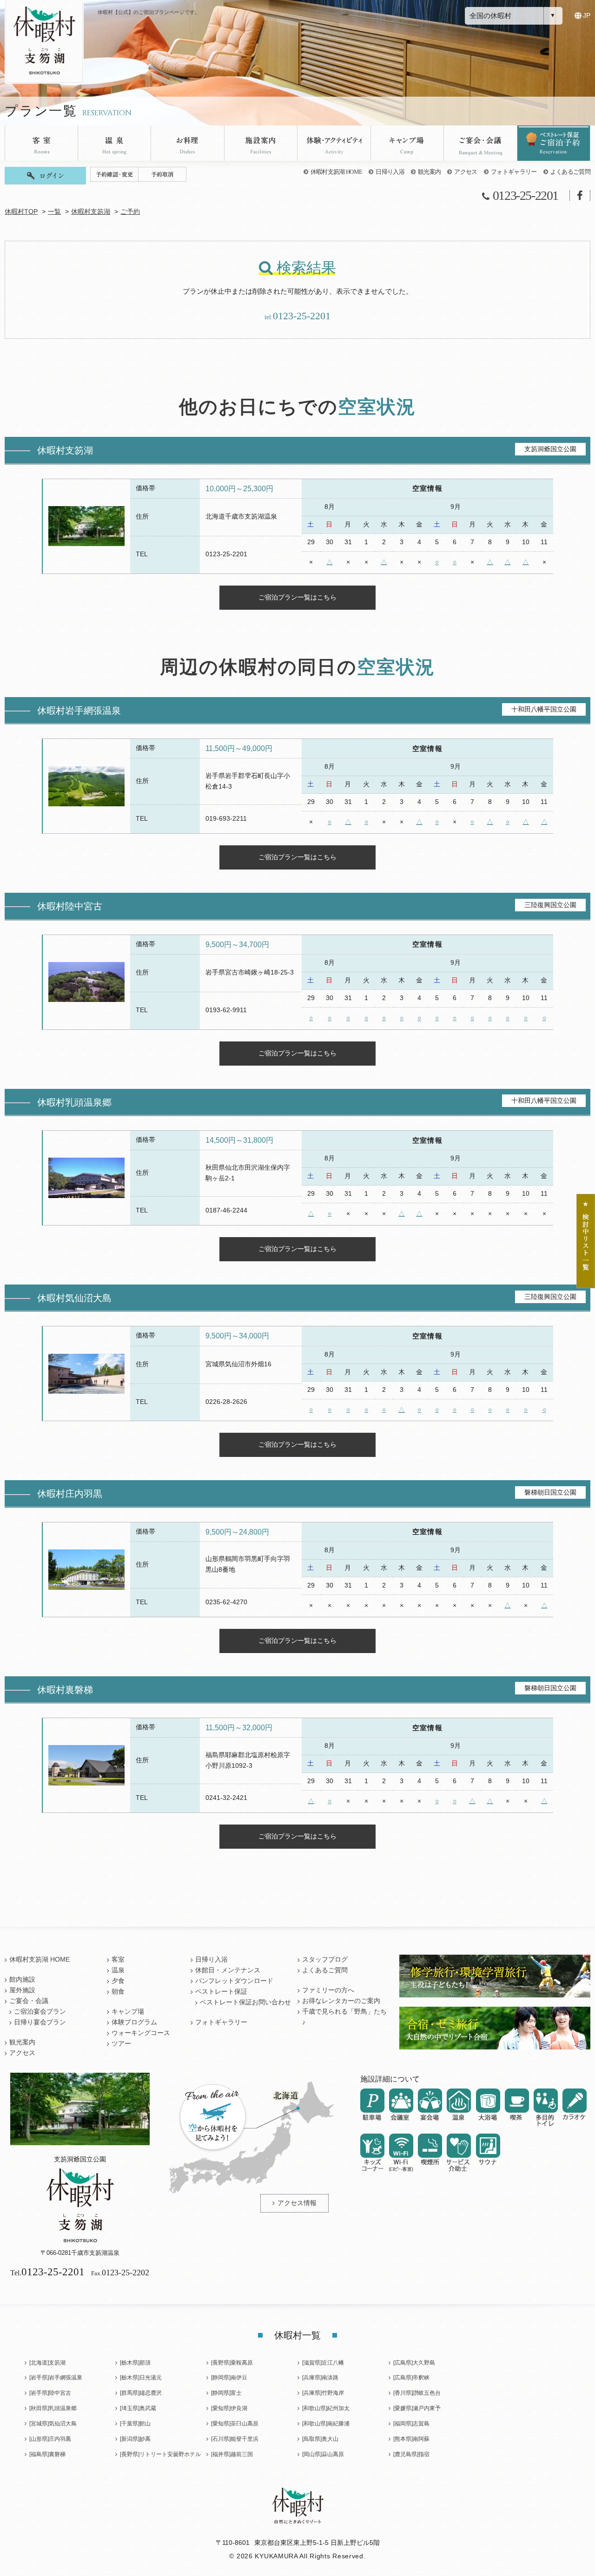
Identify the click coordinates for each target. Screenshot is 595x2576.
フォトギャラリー (514, 172)
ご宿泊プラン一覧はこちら (297, 597)
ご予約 (130, 212)
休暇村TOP (21, 212)
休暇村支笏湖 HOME (337, 172)
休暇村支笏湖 (91, 212)
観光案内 (429, 172)
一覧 (54, 212)
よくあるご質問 (570, 172)
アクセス (466, 172)
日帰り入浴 (390, 172)
